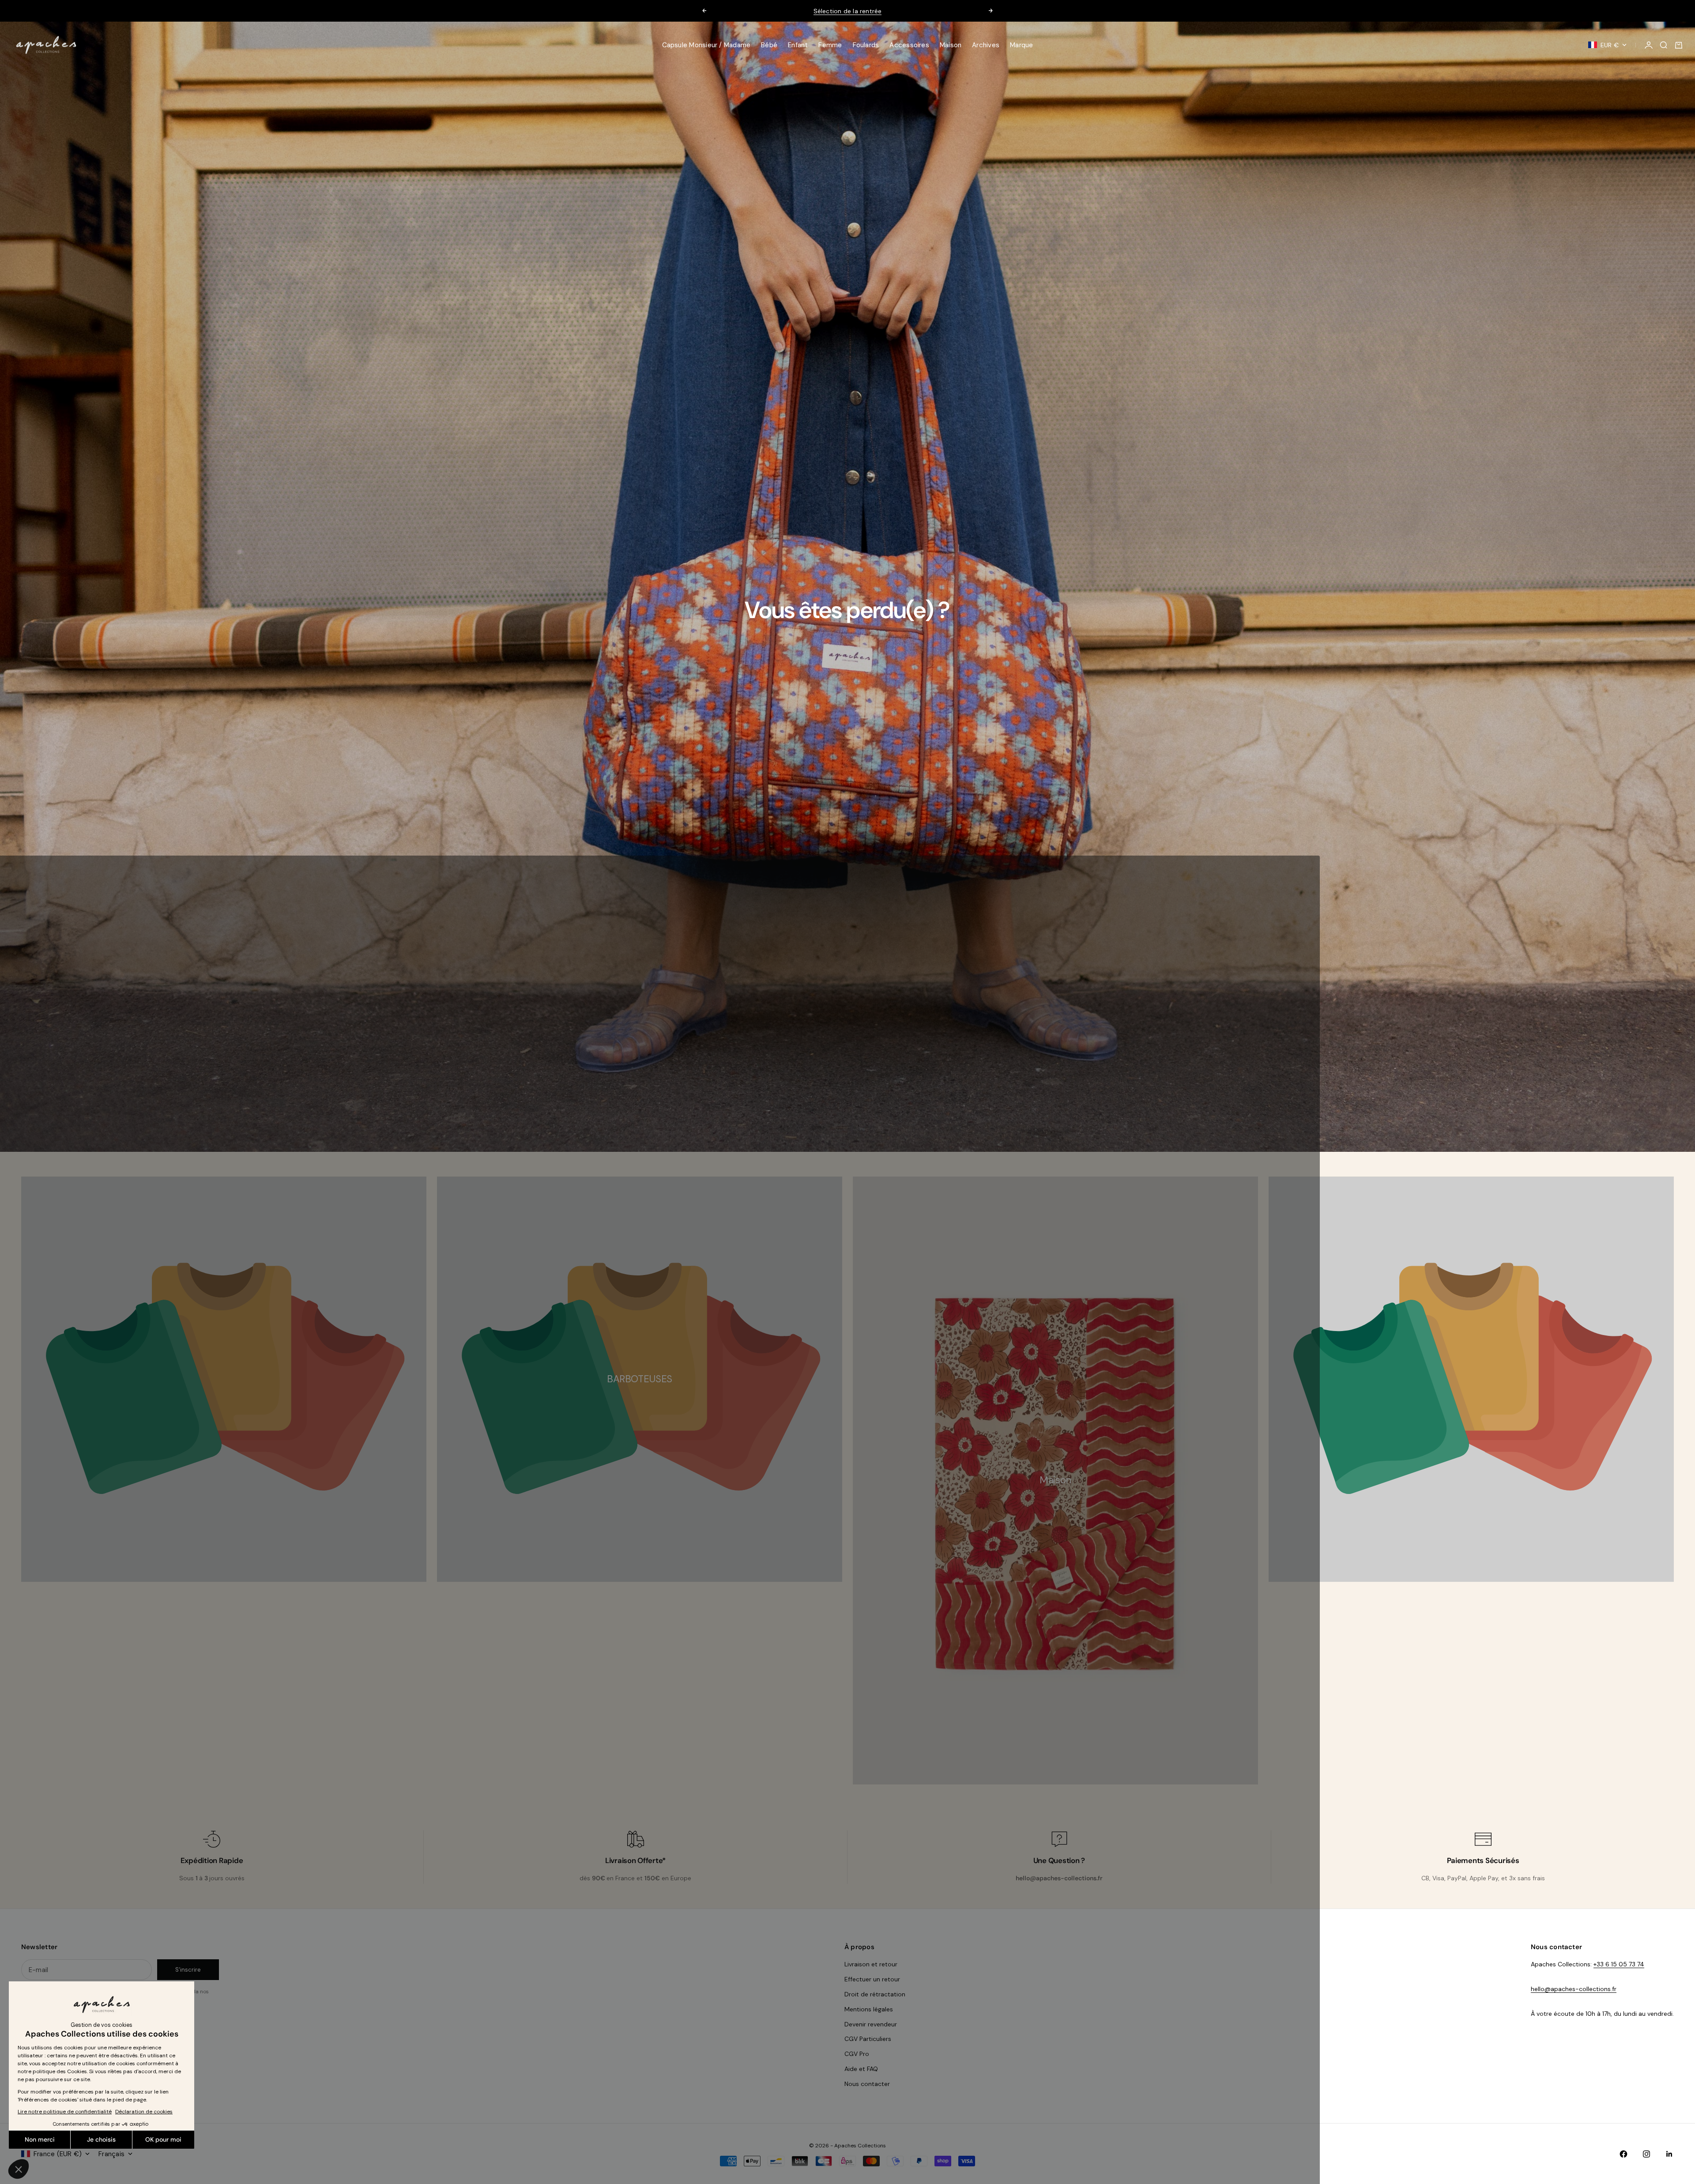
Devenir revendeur (871, 2024)
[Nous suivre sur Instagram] (1646, 2154)
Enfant (798, 45)
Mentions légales (869, 2009)
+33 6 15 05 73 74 (1619, 1964)
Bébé (769, 45)
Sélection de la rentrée (848, 11)
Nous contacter (867, 2084)
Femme (830, 45)
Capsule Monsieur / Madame (706, 45)
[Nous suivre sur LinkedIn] (1669, 2154)
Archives (986, 45)
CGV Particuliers (868, 2039)
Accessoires (909, 45)
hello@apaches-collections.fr (1574, 1989)
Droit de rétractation (875, 1994)
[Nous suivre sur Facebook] (1623, 2154)
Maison (951, 45)
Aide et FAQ (861, 2069)
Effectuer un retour (872, 1979)
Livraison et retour (871, 1964)
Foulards (866, 45)
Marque (1021, 45)
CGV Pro (857, 2054)
